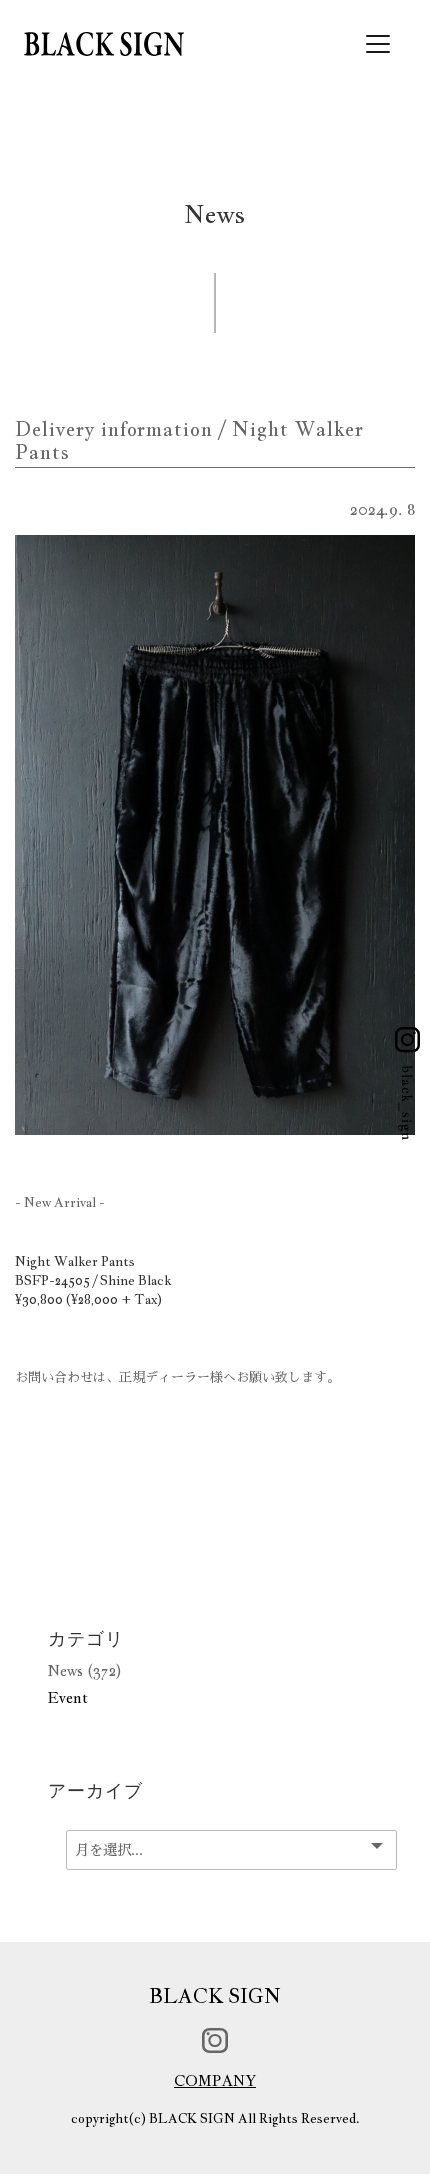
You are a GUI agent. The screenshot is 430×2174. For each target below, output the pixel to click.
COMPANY (215, 2080)
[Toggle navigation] (378, 44)
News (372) (84, 1670)
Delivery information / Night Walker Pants (189, 440)
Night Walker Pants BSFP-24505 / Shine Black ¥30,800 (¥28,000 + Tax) (93, 1281)
